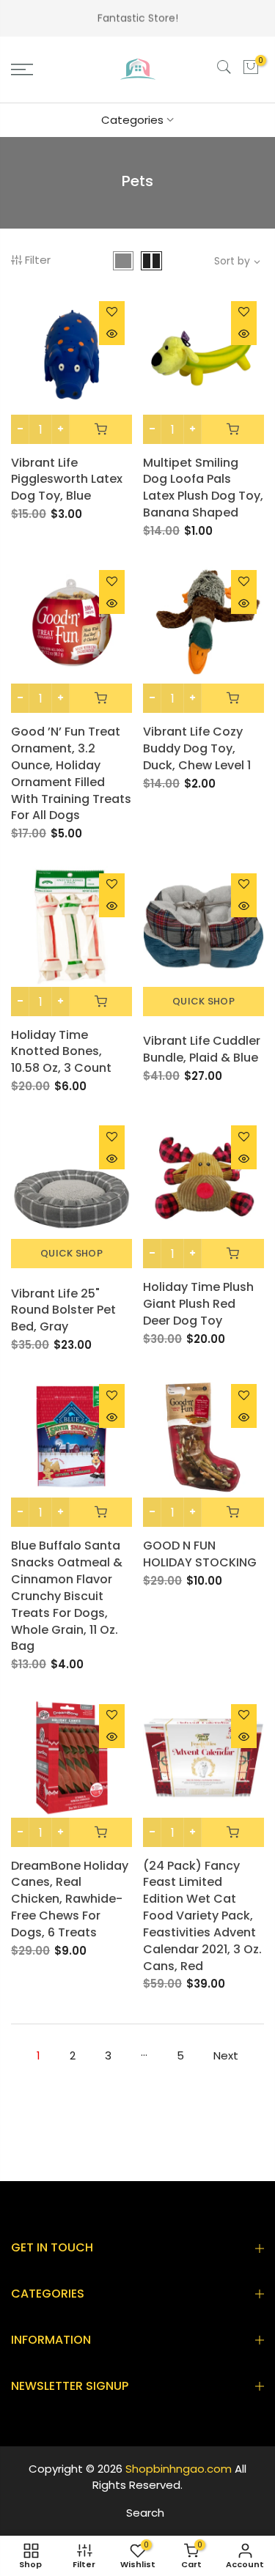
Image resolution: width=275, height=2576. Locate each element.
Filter (38, 260)
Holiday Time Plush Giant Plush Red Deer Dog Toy (198, 1304)
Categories (132, 120)
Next (226, 2055)
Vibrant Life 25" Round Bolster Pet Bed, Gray (63, 1310)
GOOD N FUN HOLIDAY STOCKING (200, 1554)
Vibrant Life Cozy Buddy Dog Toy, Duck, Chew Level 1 (197, 748)
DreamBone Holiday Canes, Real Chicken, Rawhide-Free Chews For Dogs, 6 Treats (70, 1899)
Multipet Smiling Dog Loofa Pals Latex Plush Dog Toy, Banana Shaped (203, 488)
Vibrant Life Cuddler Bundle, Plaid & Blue (202, 1049)
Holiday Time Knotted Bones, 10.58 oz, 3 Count (61, 1052)
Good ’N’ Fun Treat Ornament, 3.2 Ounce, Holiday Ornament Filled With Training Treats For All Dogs (71, 773)
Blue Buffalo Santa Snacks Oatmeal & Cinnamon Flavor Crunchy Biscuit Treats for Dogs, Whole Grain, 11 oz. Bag (67, 1596)
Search (145, 2513)
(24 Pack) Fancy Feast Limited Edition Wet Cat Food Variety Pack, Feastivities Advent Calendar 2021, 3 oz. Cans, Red (202, 1916)
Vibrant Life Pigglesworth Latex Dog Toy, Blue (67, 480)
